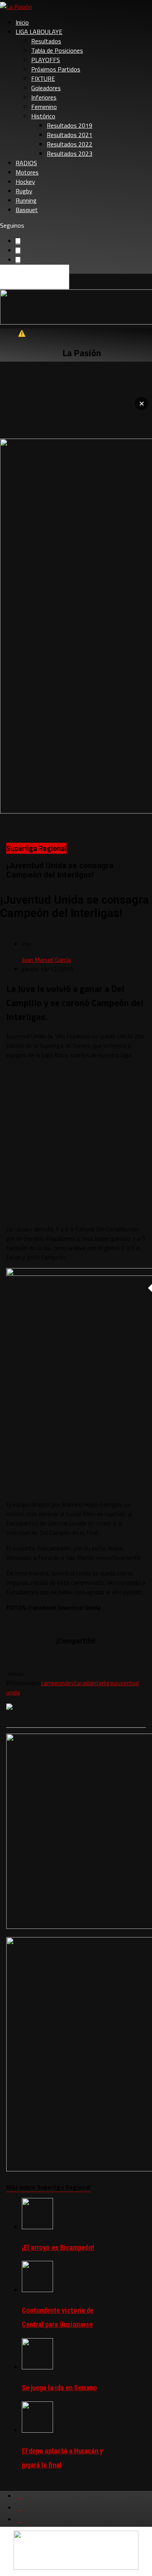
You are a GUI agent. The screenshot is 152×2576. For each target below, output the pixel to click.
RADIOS (26, 163)
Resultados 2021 (70, 135)
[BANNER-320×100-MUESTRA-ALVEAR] (76, 2567)
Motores (27, 172)
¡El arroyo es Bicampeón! (58, 2247)
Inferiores (44, 97)
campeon (53, 1683)
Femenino (44, 107)
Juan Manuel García (46, 960)
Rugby (24, 191)
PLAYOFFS (46, 60)
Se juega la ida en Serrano (59, 2388)
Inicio (22, 22)
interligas (104, 1683)
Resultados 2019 (70, 125)
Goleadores (46, 88)
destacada (78, 1683)
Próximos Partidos (56, 69)
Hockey (25, 182)
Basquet (27, 210)
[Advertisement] (76, 1142)
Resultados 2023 (70, 153)
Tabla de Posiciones (57, 50)
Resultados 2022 (70, 144)
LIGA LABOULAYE (39, 32)
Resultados (46, 41)
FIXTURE (43, 78)
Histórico (43, 116)
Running (26, 200)
